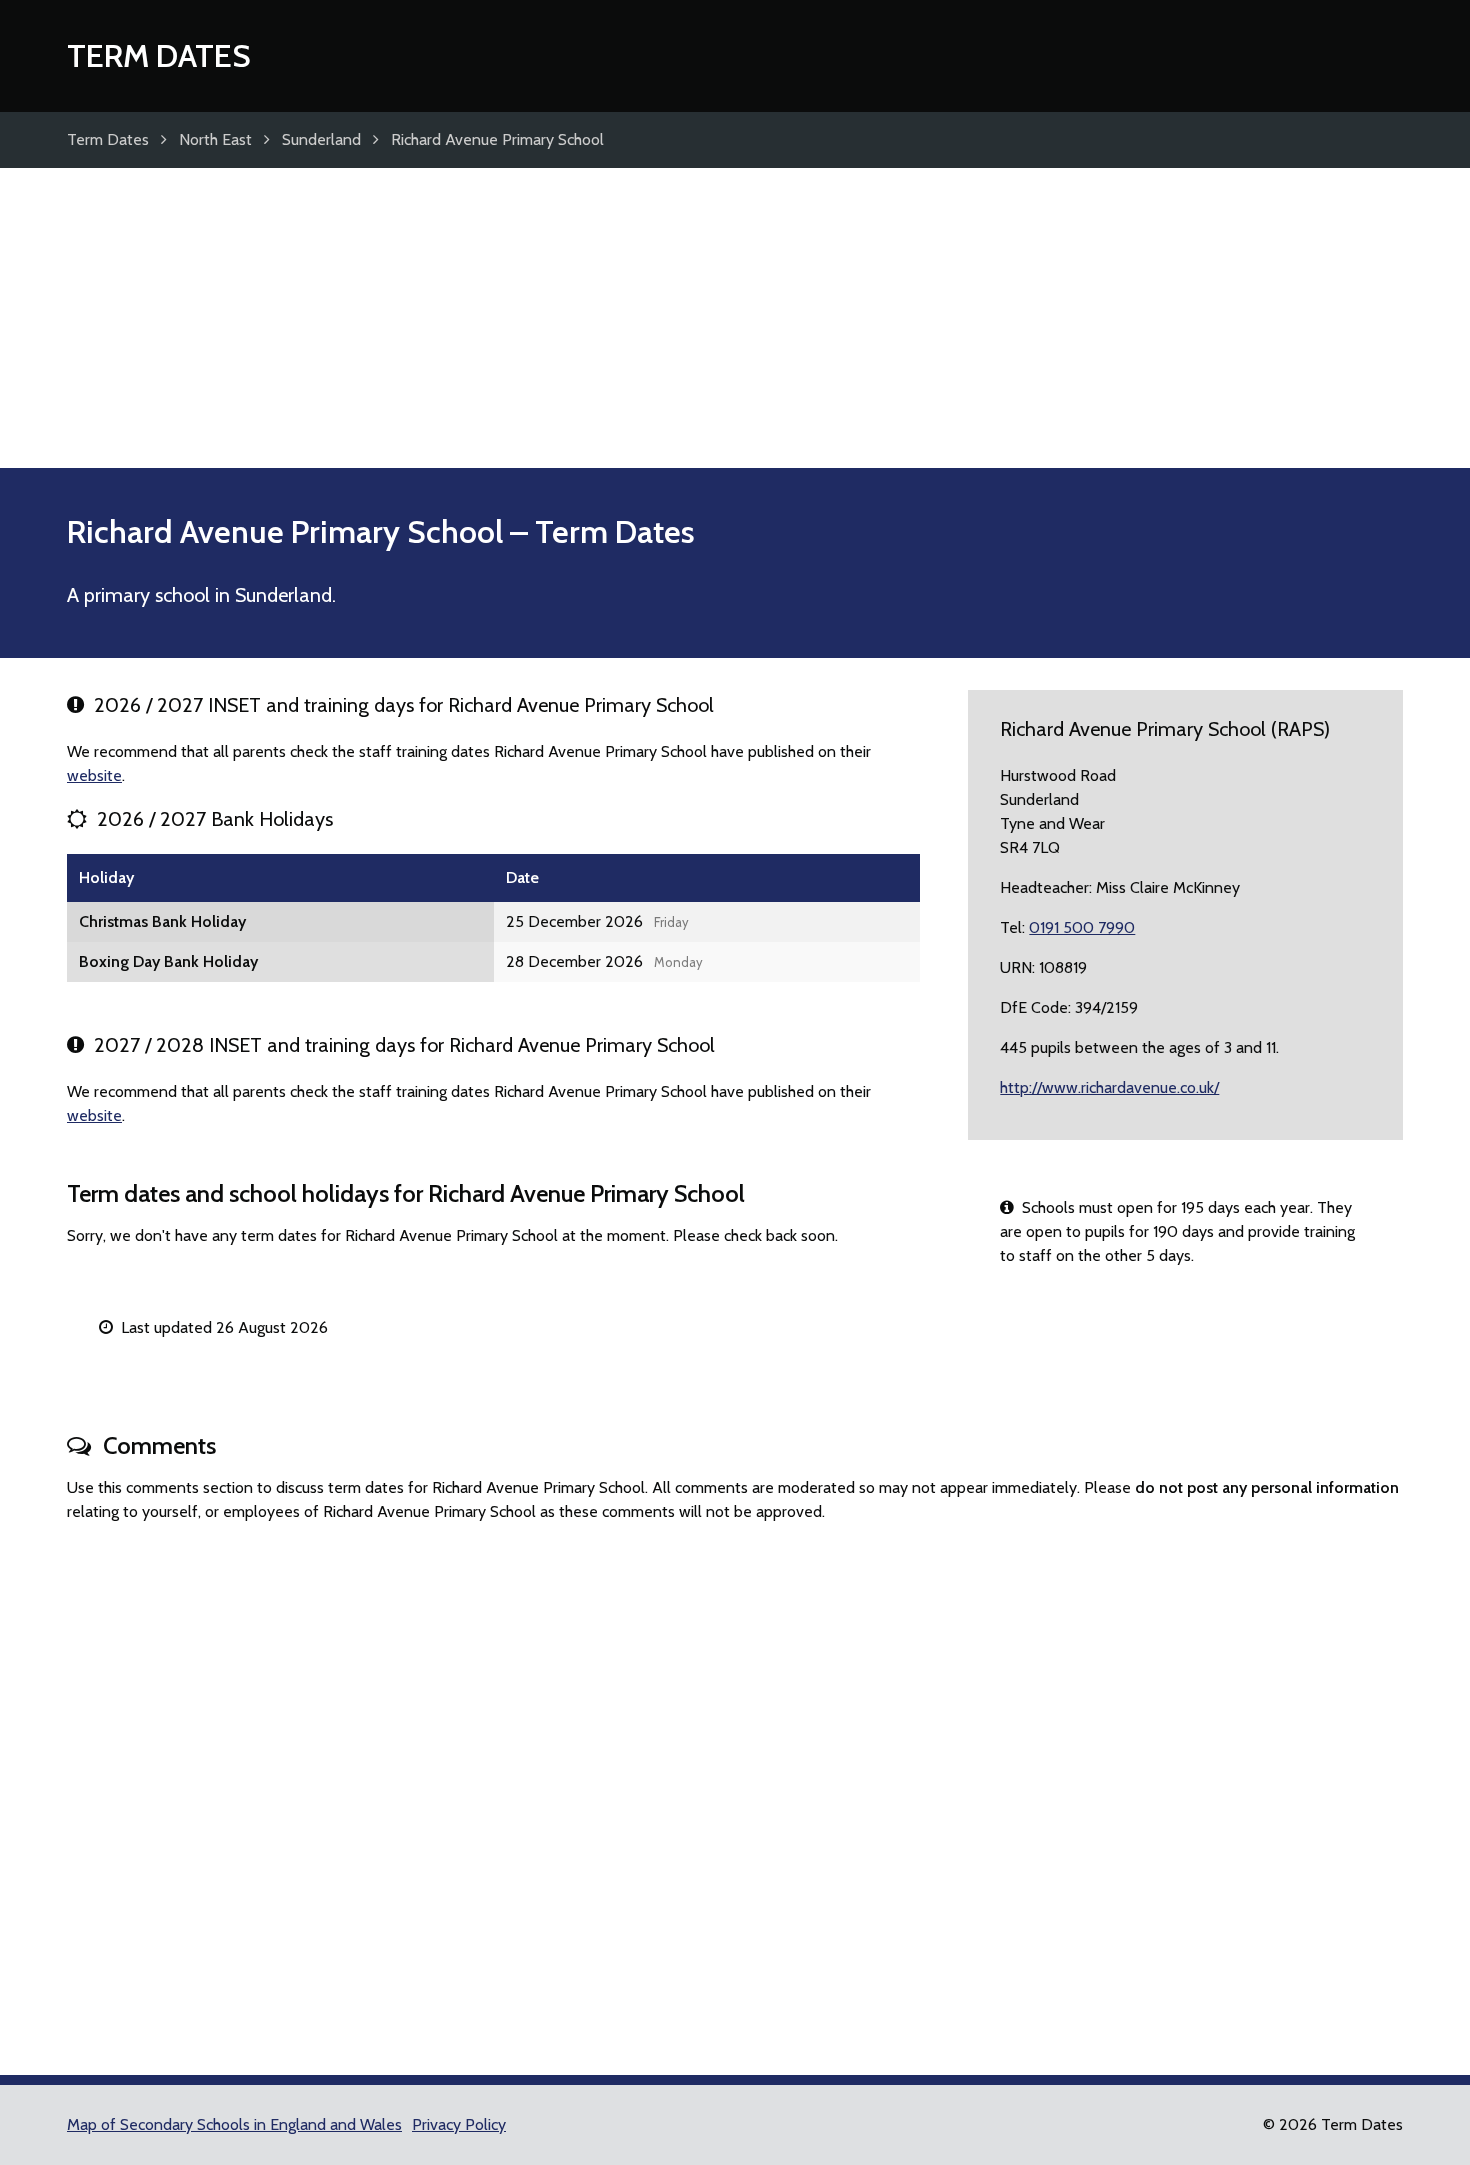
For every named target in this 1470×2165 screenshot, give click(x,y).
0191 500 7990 (1082, 927)
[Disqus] (735, 1790)
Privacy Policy (459, 2124)
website (94, 775)
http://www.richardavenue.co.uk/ (1109, 1087)
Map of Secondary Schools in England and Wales (234, 2124)
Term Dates (159, 55)
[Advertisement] (735, 318)
